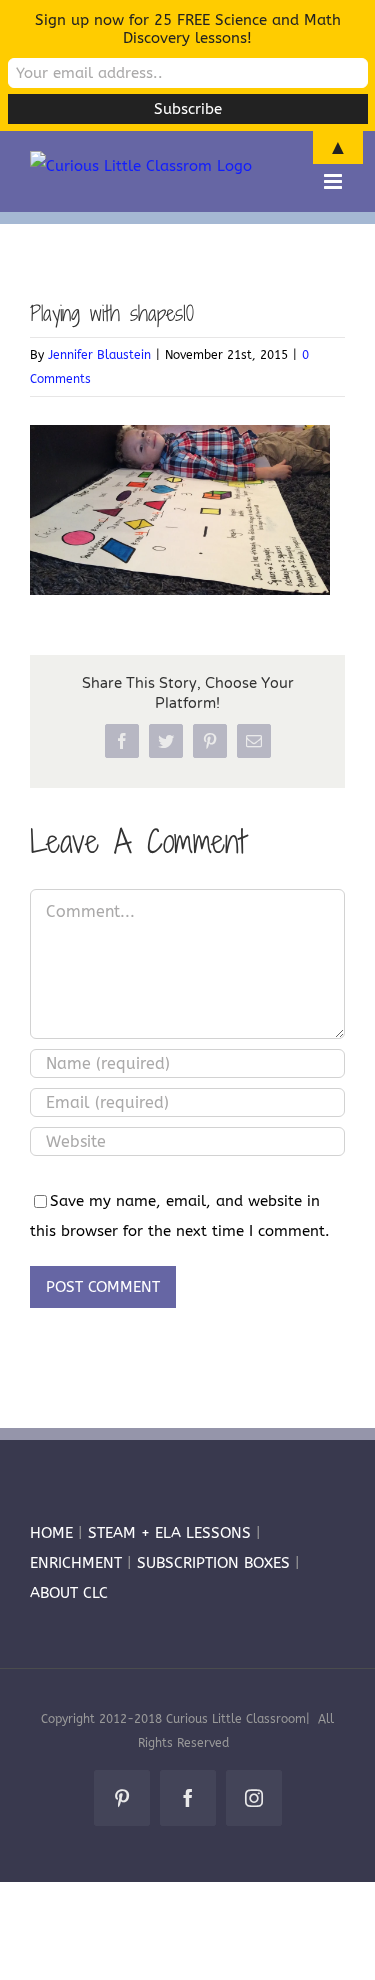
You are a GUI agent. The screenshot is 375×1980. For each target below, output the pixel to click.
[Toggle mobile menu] (334, 181)
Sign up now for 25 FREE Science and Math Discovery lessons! (188, 29)
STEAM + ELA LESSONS (172, 1533)
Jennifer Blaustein (99, 355)
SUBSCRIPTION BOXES (213, 1563)
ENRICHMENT (76, 1563)
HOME (51, 1533)
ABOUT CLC (69, 1593)
